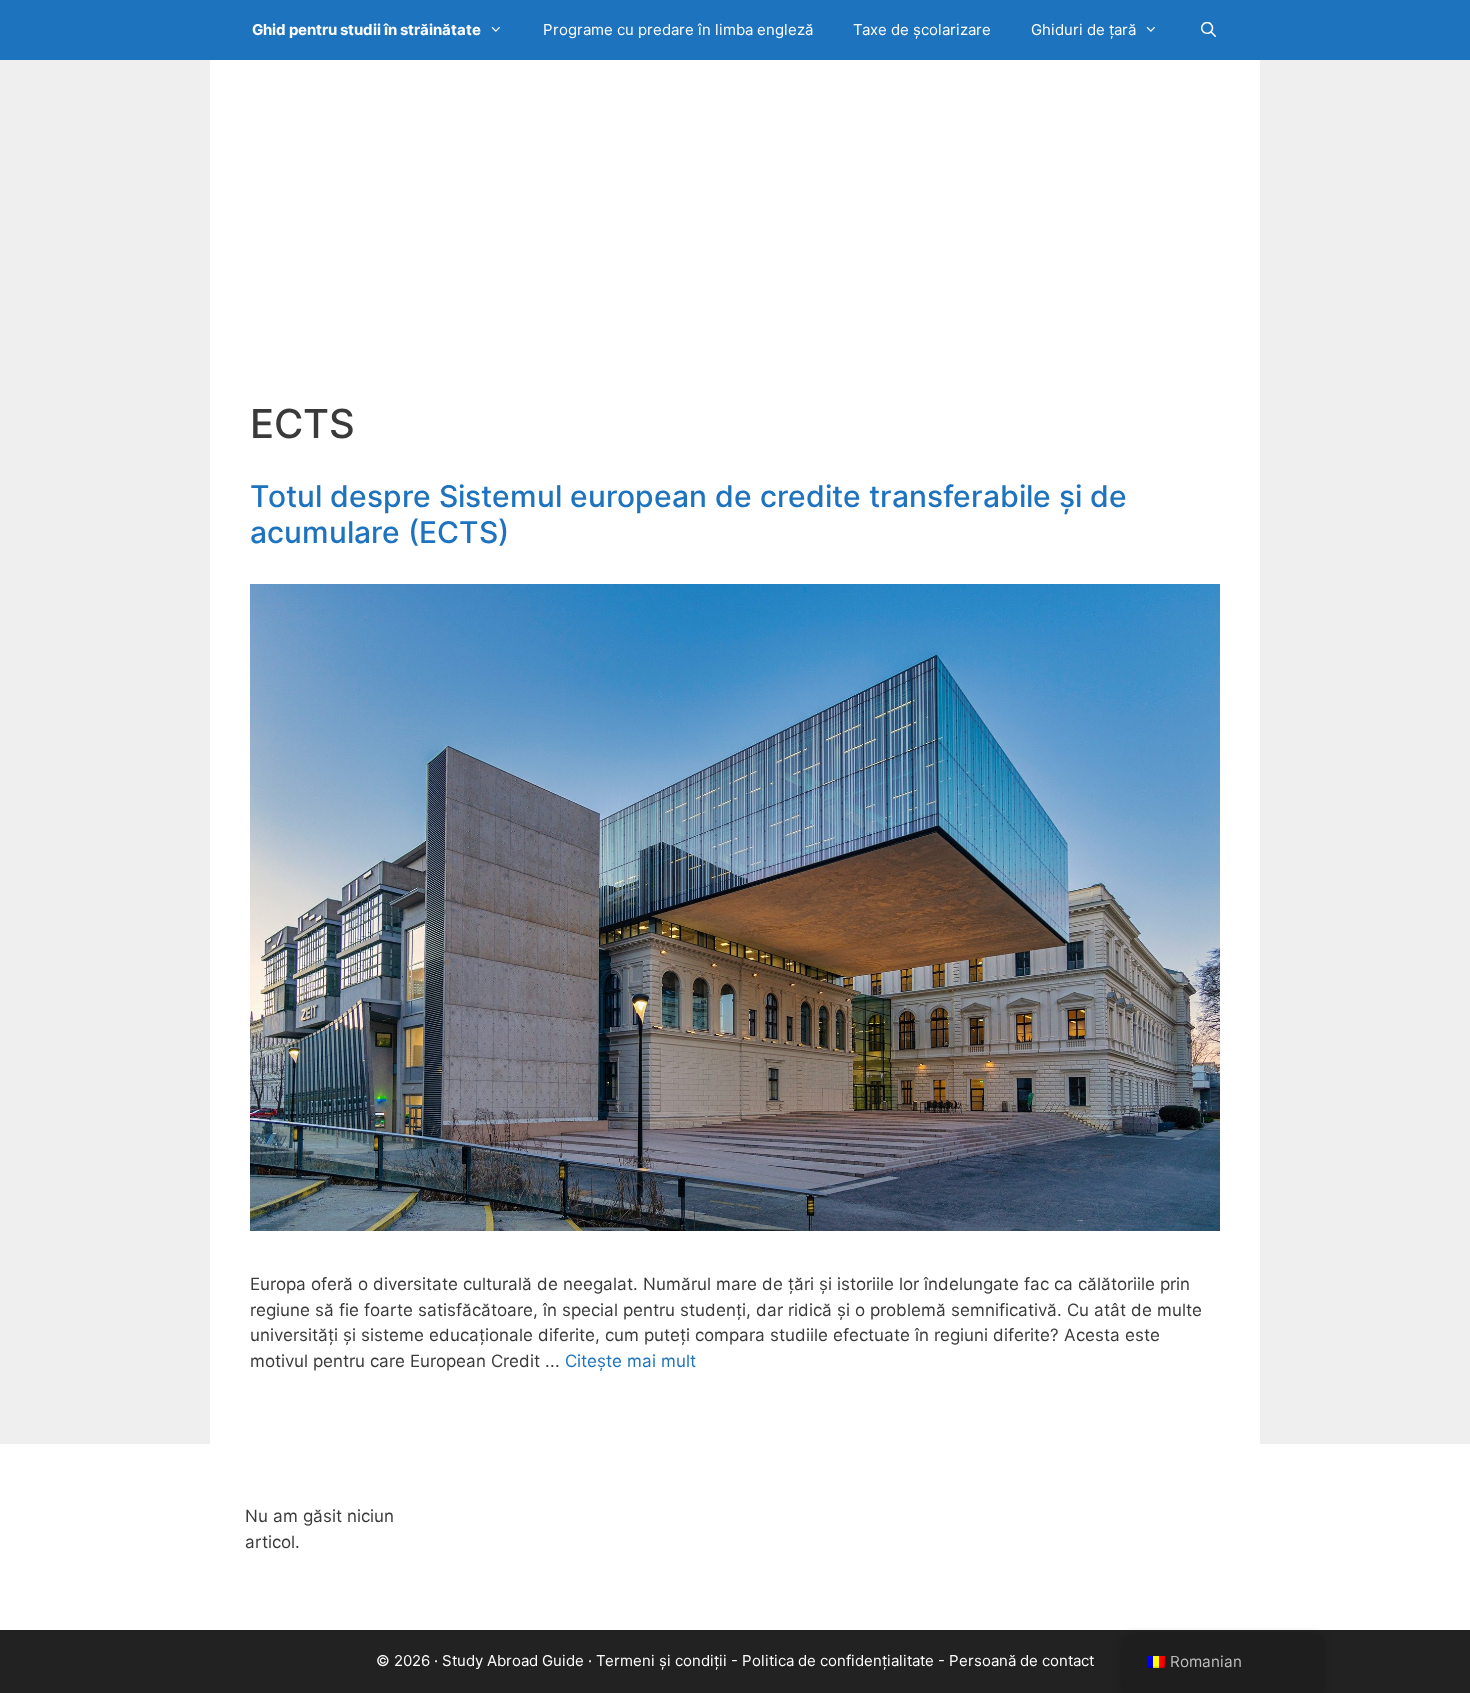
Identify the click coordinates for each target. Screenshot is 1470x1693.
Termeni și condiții (661, 1660)
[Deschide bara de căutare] (1207, 30)
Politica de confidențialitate (838, 1660)
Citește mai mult (630, 1361)
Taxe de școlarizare (922, 29)
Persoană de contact (1021, 1660)
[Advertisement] (735, 250)
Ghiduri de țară (1083, 29)
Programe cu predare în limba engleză (678, 29)
